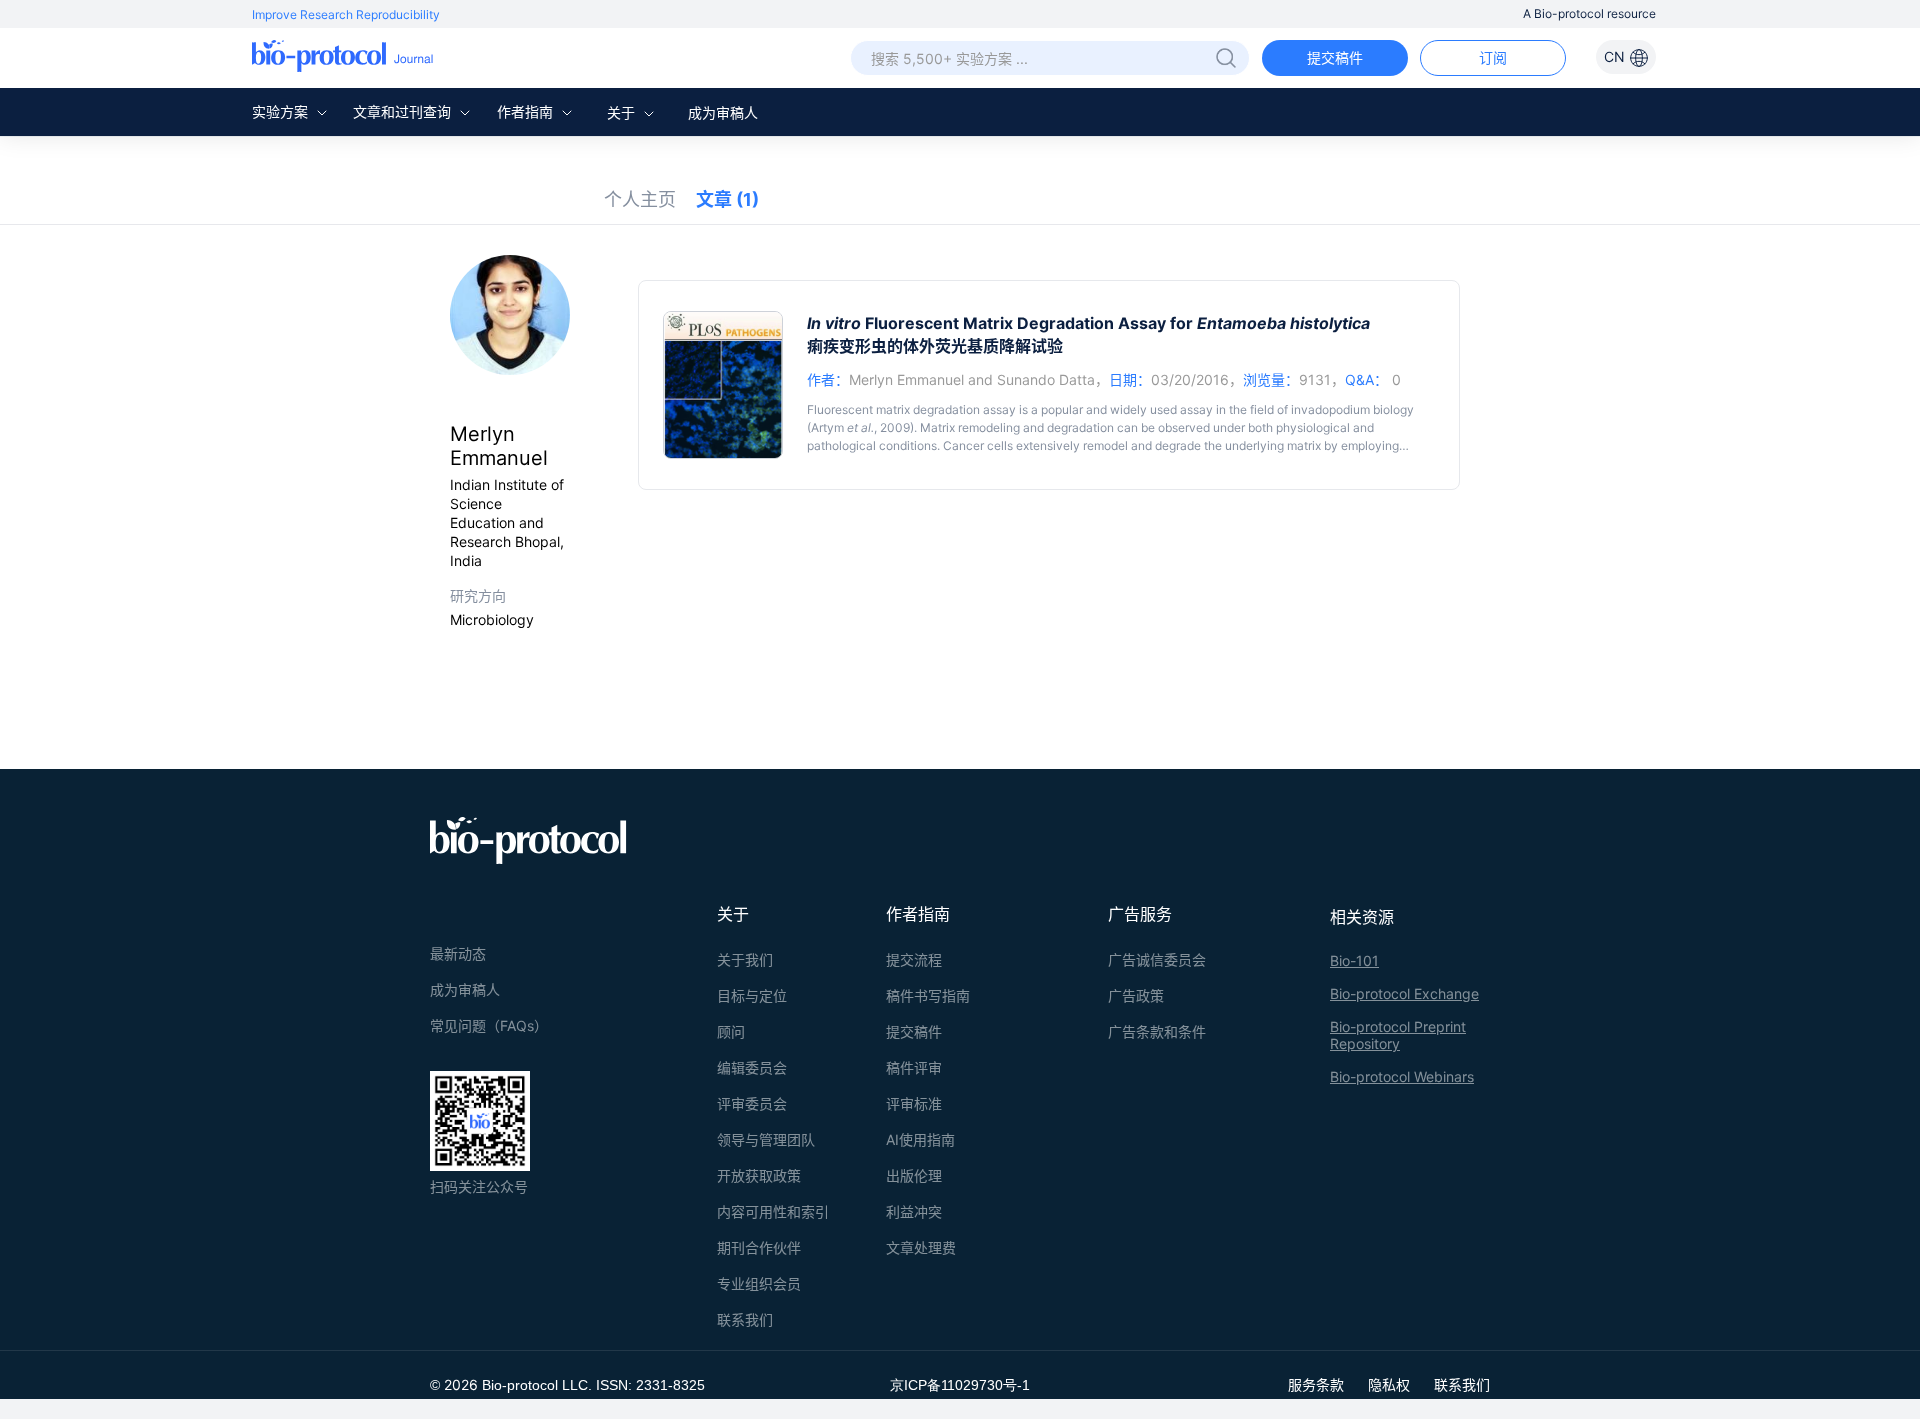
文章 (727, 199)
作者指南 (527, 111)
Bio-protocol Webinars (1402, 1076)
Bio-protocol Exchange (1404, 993)
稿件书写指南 (928, 995)
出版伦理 (914, 1175)
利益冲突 (914, 1211)
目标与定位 (752, 995)
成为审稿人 (723, 112)
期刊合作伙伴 (759, 1247)
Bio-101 (1354, 960)
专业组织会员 (759, 1283)
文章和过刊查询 (404, 111)
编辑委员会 (752, 1067)
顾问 (731, 1031)
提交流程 (914, 959)
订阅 (1493, 57)
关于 (623, 112)
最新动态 (458, 953)
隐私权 (1389, 1384)
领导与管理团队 (766, 1139)
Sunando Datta (1046, 379)
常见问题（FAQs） (489, 1025)
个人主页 (640, 199)
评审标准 (914, 1103)
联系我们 (745, 1319)
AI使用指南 (920, 1139)
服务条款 (1316, 1384)
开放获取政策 (759, 1175)
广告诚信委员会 (1157, 959)
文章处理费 (921, 1247)
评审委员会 (752, 1103)
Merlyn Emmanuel (906, 379)
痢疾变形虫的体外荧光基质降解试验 (935, 346)
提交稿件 (1335, 57)
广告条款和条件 (1157, 1031)
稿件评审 (914, 1067)
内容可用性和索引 (773, 1211)
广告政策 (1136, 995)
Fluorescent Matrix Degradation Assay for (1088, 323)
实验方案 (282, 111)
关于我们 (745, 959)
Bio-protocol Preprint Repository (1398, 1035)
